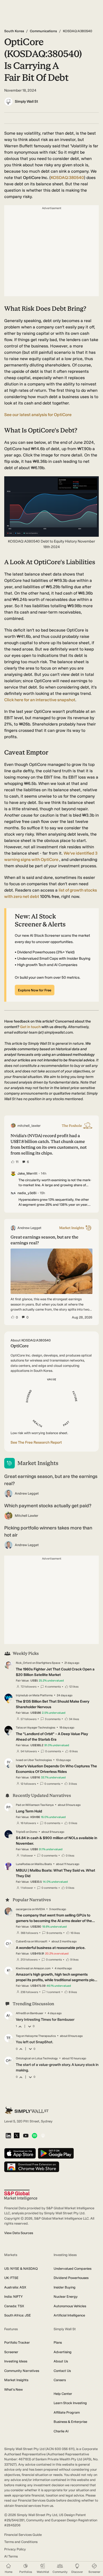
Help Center (63, 2394)
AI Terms (11, 2556)
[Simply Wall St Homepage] (27, 2110)
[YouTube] (26, 2136)
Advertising (63, 2352)
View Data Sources (19, 2233)
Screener (11, 2352)
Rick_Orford (24, 1663)
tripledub (22, 1695)
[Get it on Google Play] (56, 2154)
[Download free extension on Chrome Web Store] (32, 2167)
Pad (18, 1805)
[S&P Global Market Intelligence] (21, 2195)
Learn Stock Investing (70, 2403)
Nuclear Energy (66, 2297)
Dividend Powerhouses (71, 2278)
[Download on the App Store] (20, 2154)
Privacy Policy (15, 2549)
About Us (61, 2361)
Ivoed (20, 1760)
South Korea (14, 31)
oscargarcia (24, 1909)
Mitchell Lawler (27, 1516)
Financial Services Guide (23, 2535)
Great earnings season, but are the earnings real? (51, 1480)
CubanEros (23, 1941)
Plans (58, 2342)
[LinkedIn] (8, 2136)
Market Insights (16, 2380)
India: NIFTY (13, 2297)
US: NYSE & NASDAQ (21, 2269)
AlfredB (21, 2013)
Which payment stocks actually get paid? (48, 1506)
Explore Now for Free (35, 990)
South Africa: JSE (18, 2315)
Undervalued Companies (72, 2269)
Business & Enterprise (70, 2422)
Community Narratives (22, 2371)
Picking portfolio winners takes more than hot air (48, 1531)
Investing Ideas (16, 2361)
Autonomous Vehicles (70, 2306)
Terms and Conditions (21, 2542)
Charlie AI (61, 2431)
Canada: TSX (14, 2306)
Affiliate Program (67, 2412)
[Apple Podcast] (43, 2136)
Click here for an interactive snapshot (40, 700)
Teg (18, 2036)
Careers (60, 2380)
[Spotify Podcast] (34, 2136)
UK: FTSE (11, 2278)
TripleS (21, 1832)
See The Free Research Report (36, 1442)
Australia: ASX (15, 2287)
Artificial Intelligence (69, 2315)
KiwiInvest (23, 1968)
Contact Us (62, 2371)
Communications (43, 31)
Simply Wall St (26, 102)
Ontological (23, 2058)
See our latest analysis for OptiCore (38, 415)
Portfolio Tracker (17, 2342)
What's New (13, 2389)
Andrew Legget (27, 1493)
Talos (19, 1728)
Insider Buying (65, 2287)
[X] (17, 2136)
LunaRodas (23, 1864)
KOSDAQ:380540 (67, 178)
